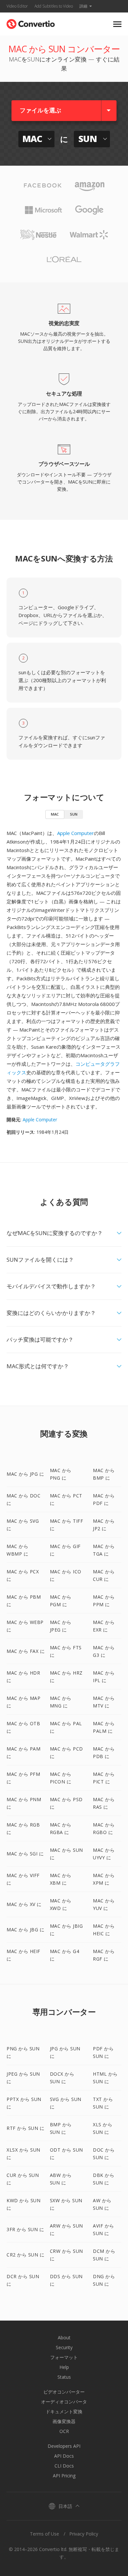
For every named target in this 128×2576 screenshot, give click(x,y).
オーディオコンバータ (64, 2402)
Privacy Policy (84, 2534)
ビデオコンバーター (64, 2392)
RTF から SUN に (25, 2128)
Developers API (64, 2446)
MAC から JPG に (25, 1474)
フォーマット (64, 2357)
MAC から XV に (24, 1904)
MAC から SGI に (25, 1854)
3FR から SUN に (25, 2229)
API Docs (64, 2456)
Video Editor (17, 6)
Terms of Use (44, 2534)
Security (64, 2347)
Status (64, 2377)
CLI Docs (64, 2466)
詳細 (83, 6)
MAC (55, 814)
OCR (64, 2431)
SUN (74, 814)
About (64, 2337)
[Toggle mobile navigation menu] (117, 24)
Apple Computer (75, 833)
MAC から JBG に (25, 1930)
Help (64, 2367)
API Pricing (64, 2476)
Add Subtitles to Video (54, 6)
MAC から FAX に (26, 1651)
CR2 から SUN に (25, 2255)
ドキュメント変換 (64, 2411)
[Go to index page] (31, 23)
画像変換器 (64, 2421)
